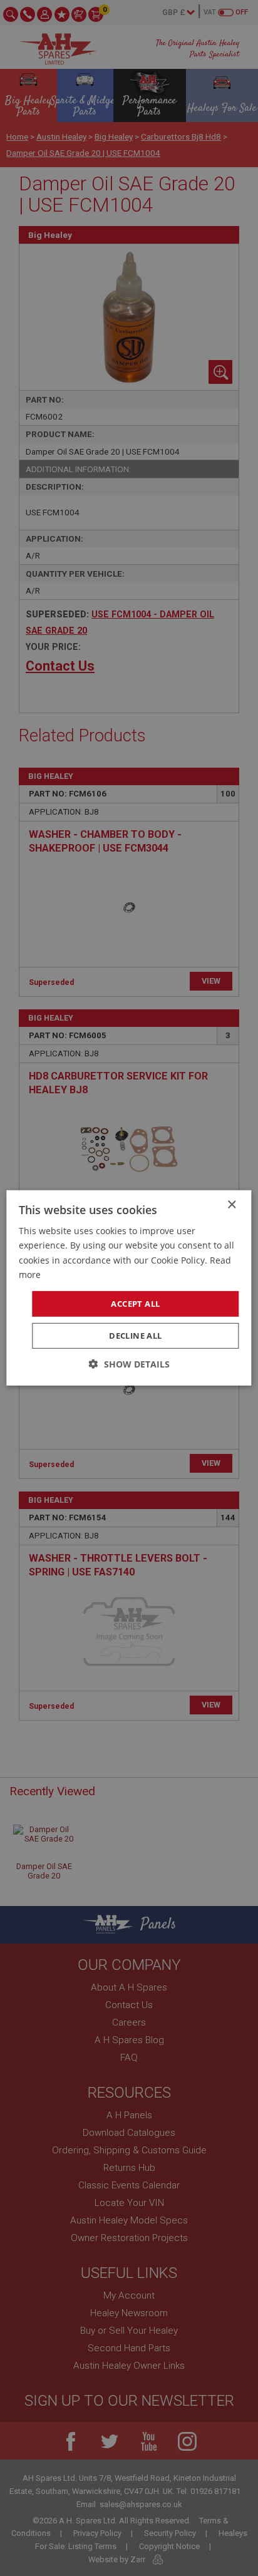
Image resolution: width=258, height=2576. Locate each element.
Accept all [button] (135, 1304)
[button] (129, 1364)
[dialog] (129, 1288)
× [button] (231, 1205)
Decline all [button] (135, 1336)
